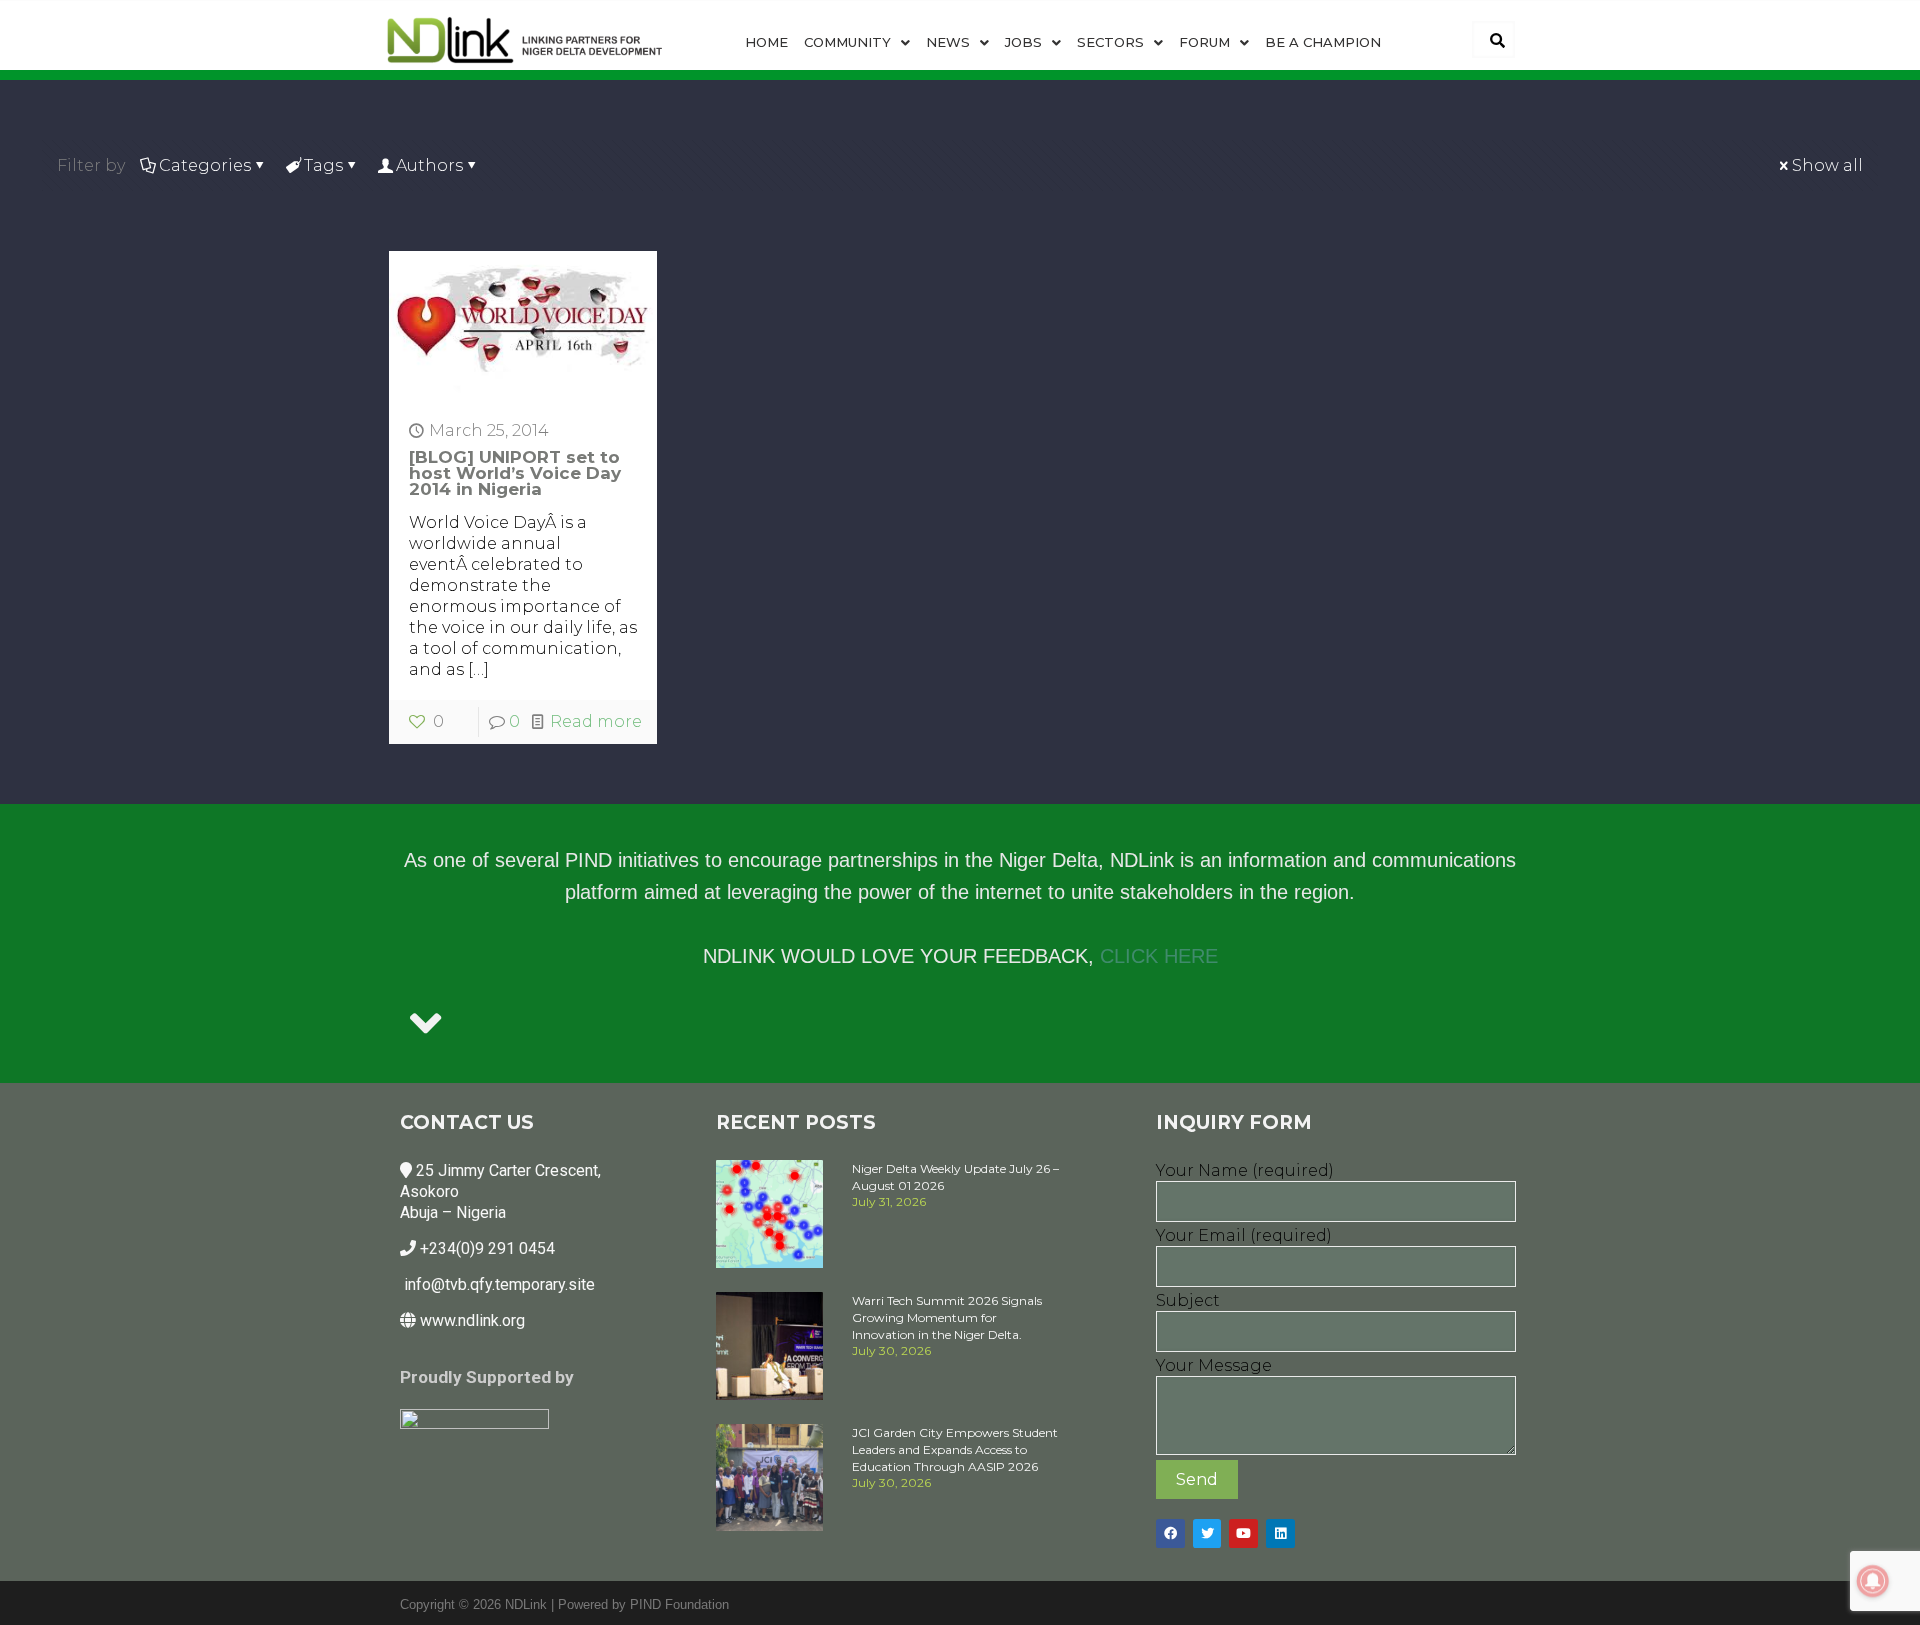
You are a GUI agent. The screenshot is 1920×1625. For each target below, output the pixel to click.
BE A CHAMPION (1323, 42)
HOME (766, 42)
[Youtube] (1243, 1533)
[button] (857, 42)
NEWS (948, 42)
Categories (205, 165)
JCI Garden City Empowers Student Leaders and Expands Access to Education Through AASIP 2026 (955, 1449)
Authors (429, 165)
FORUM (1204, 42)
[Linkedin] (1280, 1533)
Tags (323, 165)
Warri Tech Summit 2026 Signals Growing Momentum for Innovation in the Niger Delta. (947, 1317)
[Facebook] (1170, 1533)
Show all (1827, 165)
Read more (596, 721)
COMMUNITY (847, 42)
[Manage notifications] (1873, 1581)
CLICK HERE (1159, 956)
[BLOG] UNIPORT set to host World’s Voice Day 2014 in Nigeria (515, 473)
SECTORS (1110, 42)
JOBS (1023, 42)
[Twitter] (1207, 1533)
